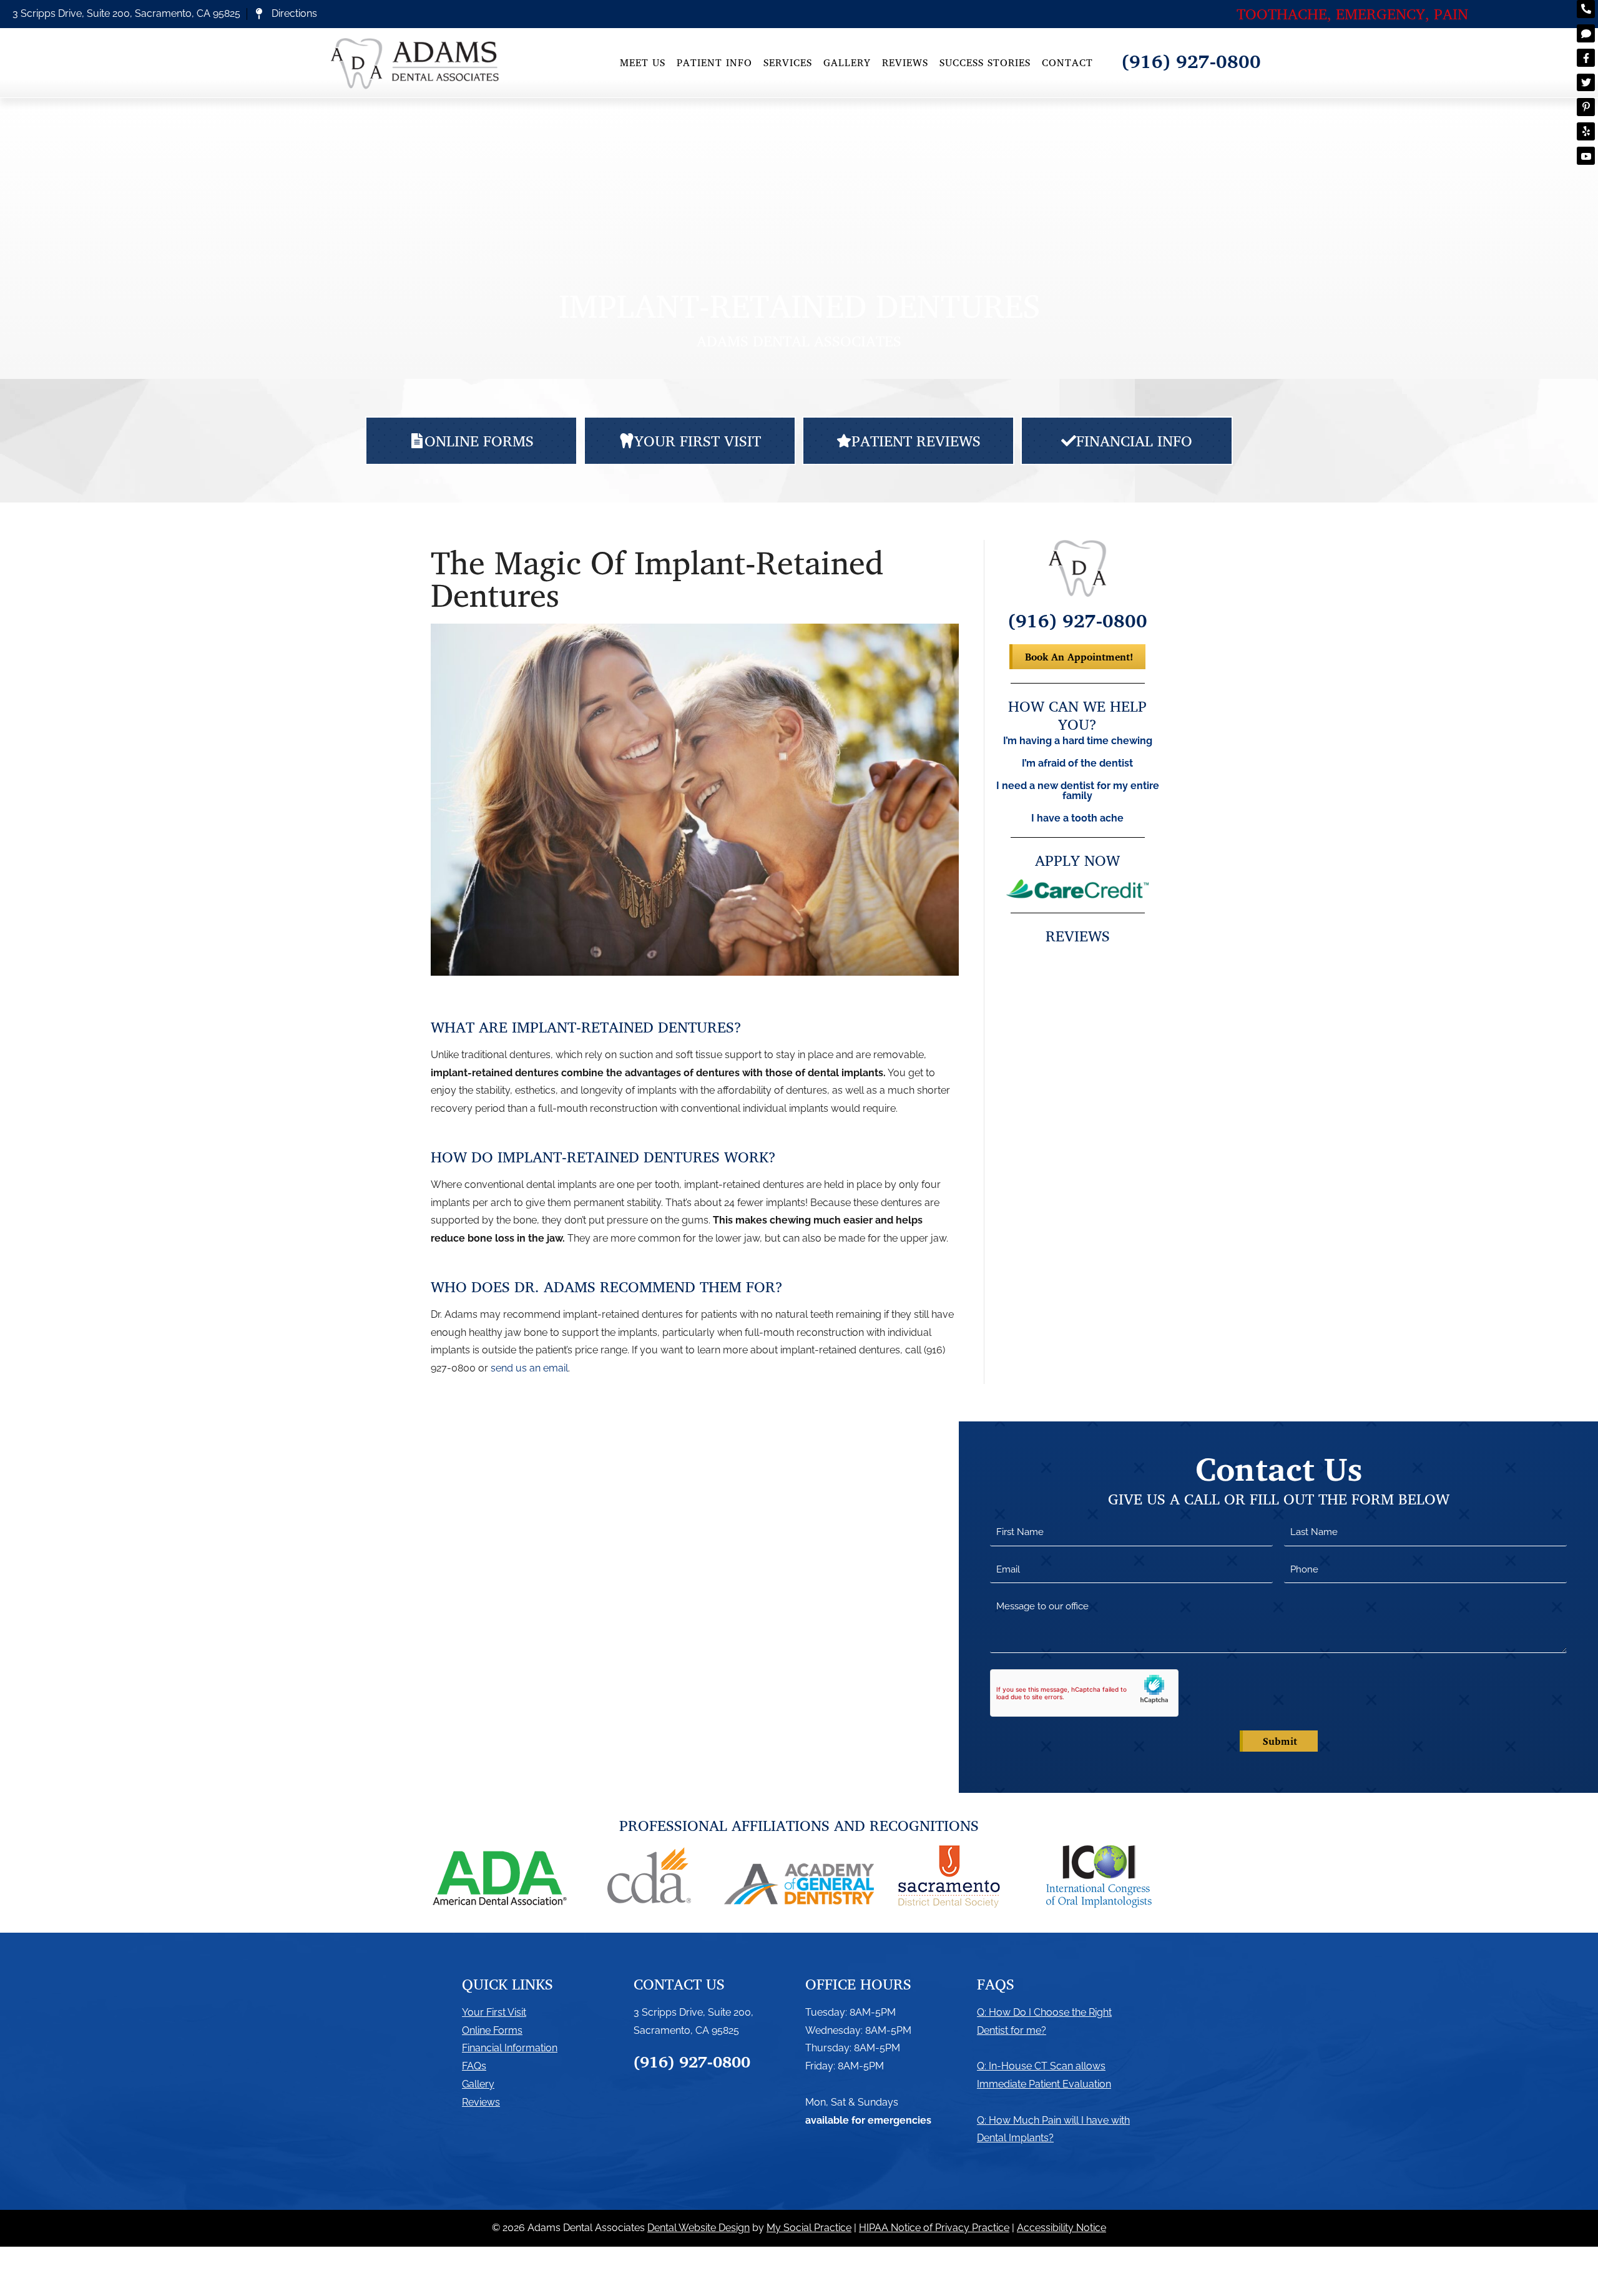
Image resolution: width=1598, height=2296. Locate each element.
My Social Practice (809, 2228)
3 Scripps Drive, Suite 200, (694, 2012)
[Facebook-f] (1586, 58)
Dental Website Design (699, 2228)
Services (788, 62)
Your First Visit (494, 2012)
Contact (1067, 62)
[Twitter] (1586, 83)
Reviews (905, 62)
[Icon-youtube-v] (1586, 156)
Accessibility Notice (1061, 2228)
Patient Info (714, 62)
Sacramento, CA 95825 (686, 2030)
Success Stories (985, 62)
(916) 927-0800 (1191, 61)
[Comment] (1586, 33)
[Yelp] (1586, 131)
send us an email (529, 1368)
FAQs (474, 2066)
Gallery (847, 62)
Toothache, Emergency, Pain (1352, 14)
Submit (1280, 1741)
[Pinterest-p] (1586, 107)
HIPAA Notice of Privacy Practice (934, 2228)
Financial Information (510, 2048)
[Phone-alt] (1586, 9)
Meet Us (643, 62)
